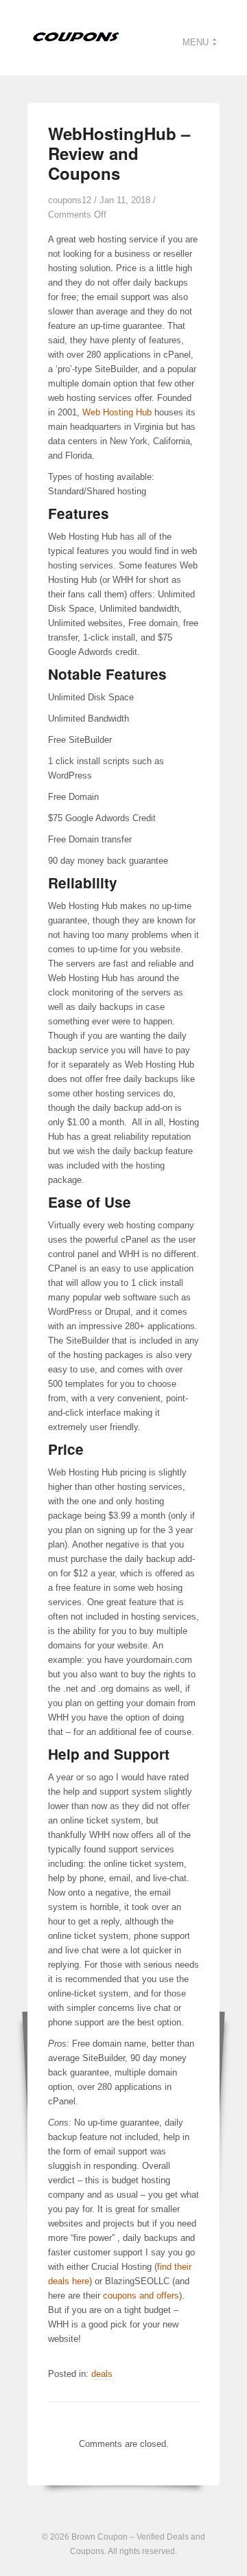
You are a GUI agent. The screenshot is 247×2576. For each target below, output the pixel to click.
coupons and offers (141, 2296)
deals (102, 2374)
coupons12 (70, 200)
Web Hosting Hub (117, 412)
